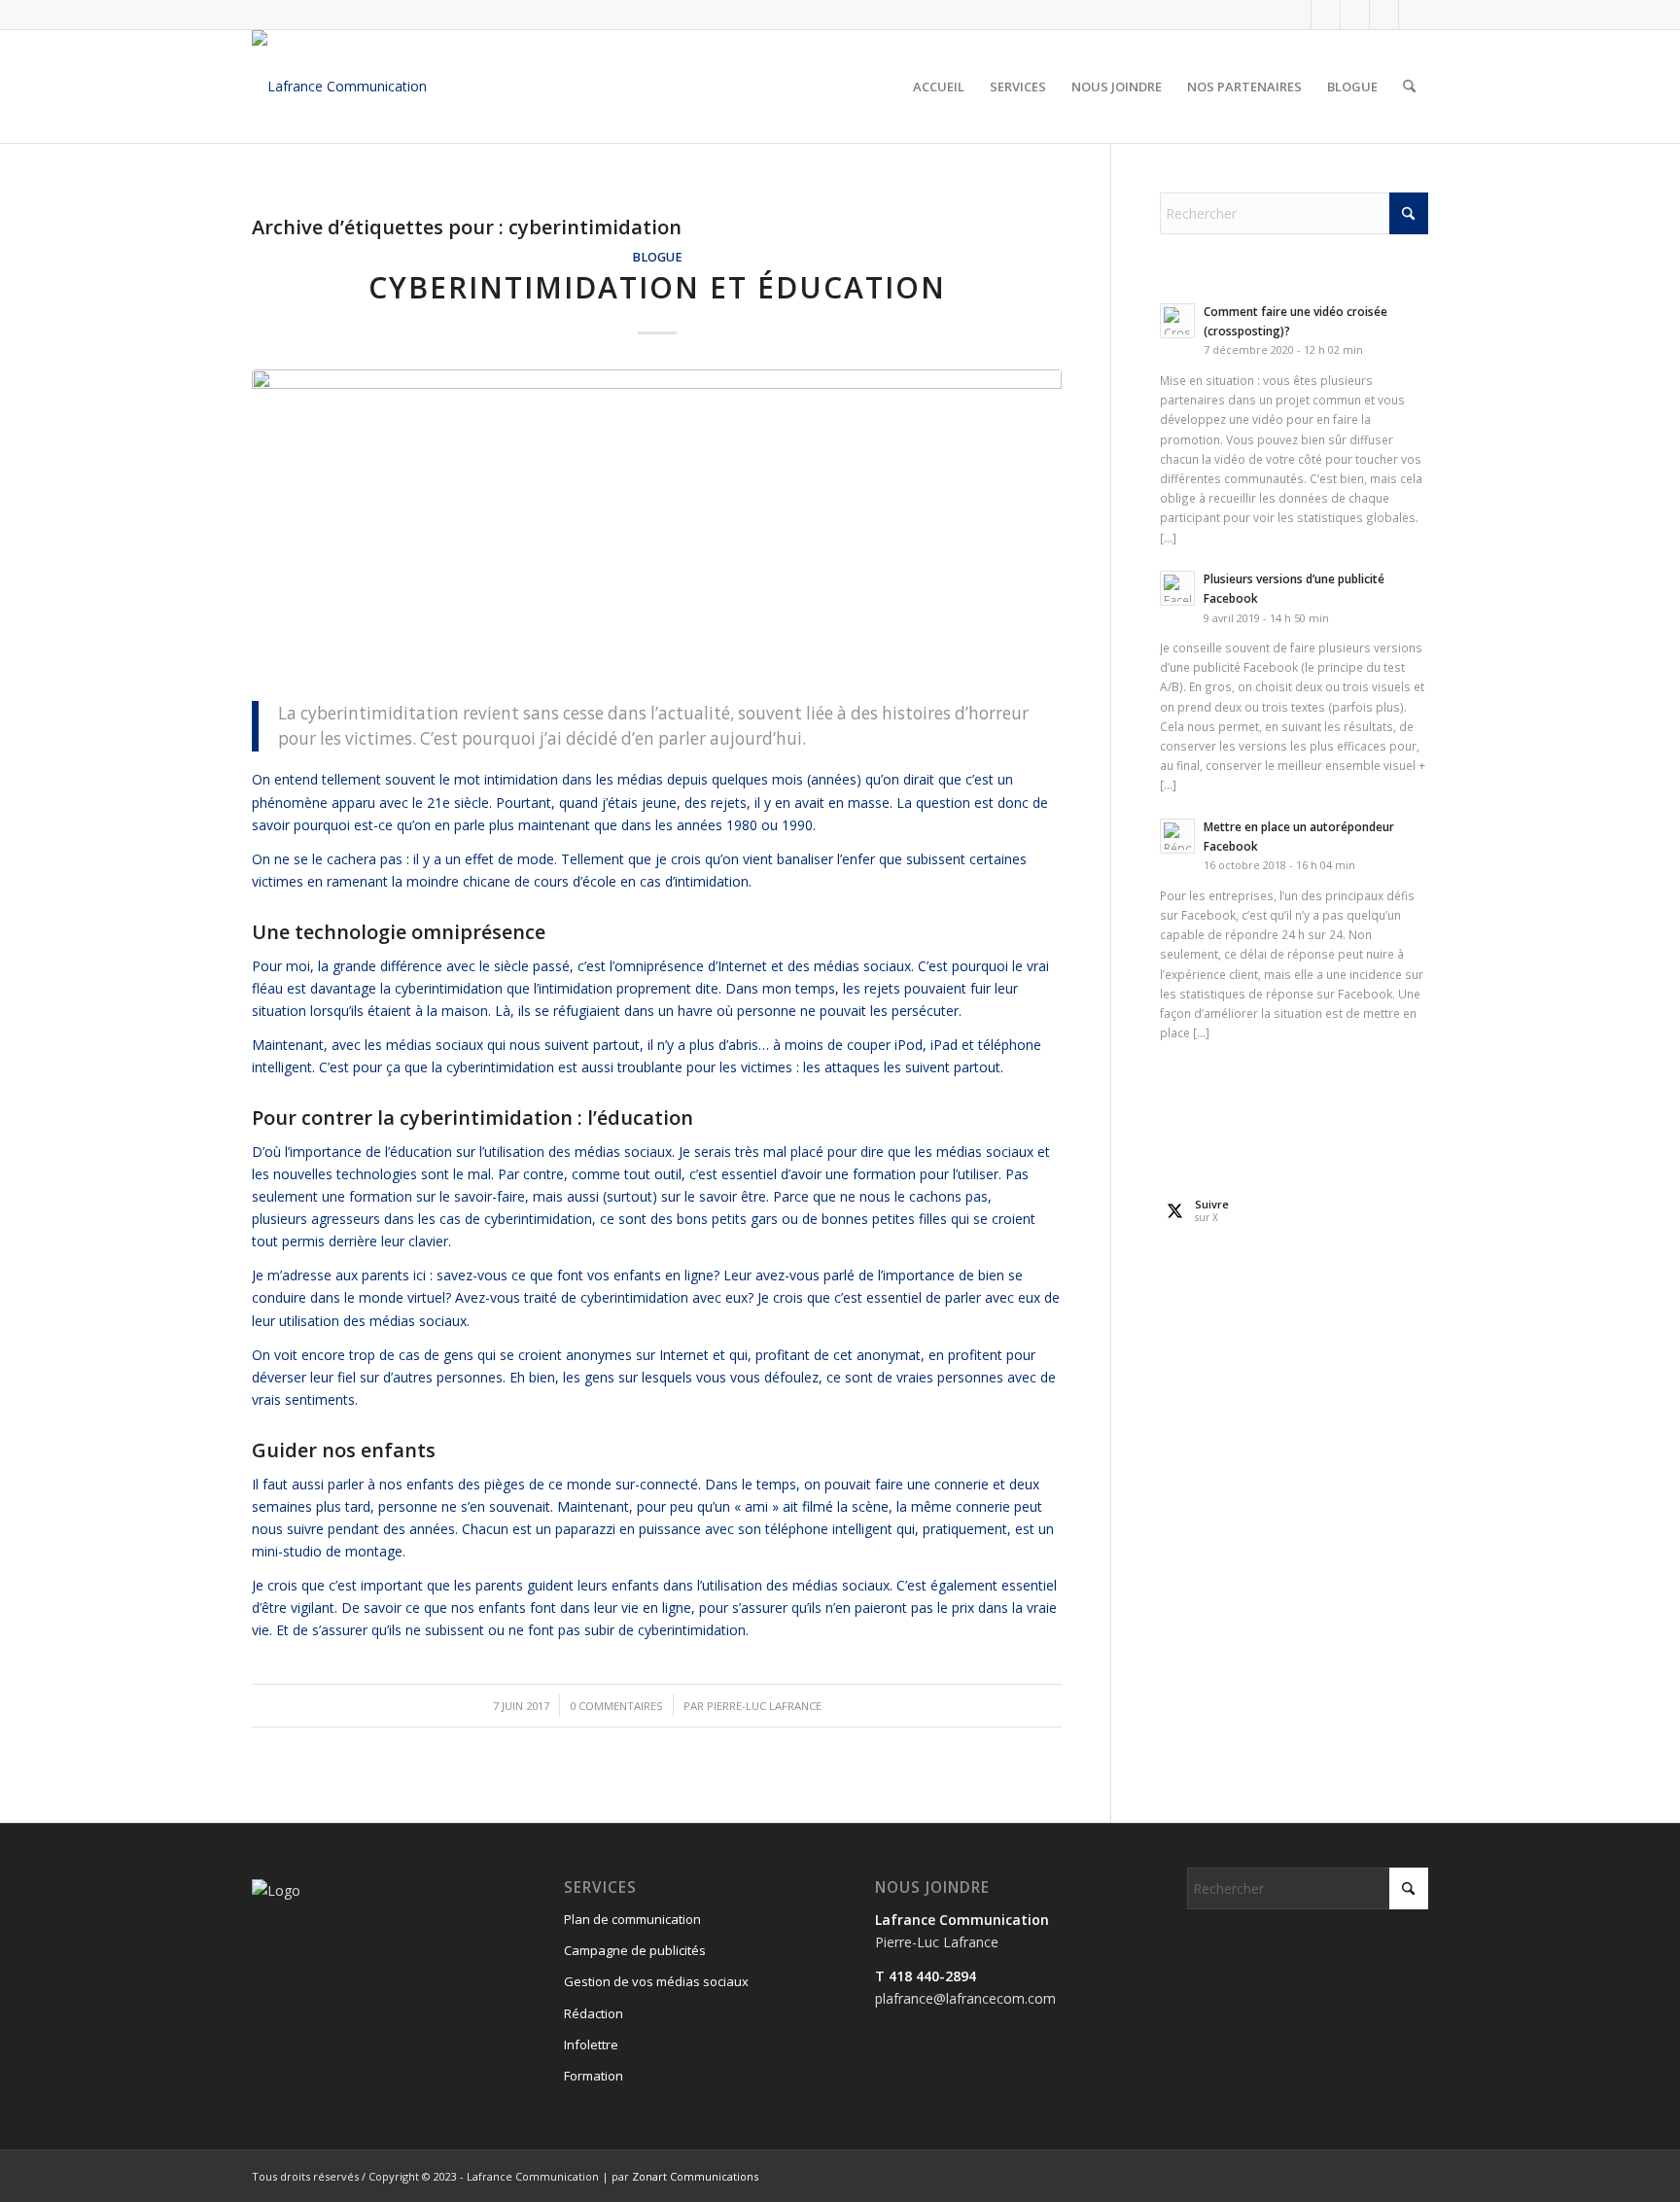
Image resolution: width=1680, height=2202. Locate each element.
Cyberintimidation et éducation (657, 287)
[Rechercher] (1409, 87)
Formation (594, 2076)
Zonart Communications (695, 2176)
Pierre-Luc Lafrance (764, 1706)
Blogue (657, 257)
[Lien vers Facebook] (1296, 15)
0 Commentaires (616, 1706)
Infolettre (591, 2045)
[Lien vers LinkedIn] (1384, 15)
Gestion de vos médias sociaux (656, 1981)
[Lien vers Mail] (1414, 15)
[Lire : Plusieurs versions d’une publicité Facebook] (1177, 588)
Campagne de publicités (635, 1950)
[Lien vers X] (1326, 15)
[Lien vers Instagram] (1355, 15)
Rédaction (594, 2013)
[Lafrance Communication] (339, 87)
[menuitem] (939, 87)
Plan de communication (632, 1919)
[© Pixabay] (657, 524)
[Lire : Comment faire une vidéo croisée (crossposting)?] (1177, 321)
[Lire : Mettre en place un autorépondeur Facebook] (1177, 836)
